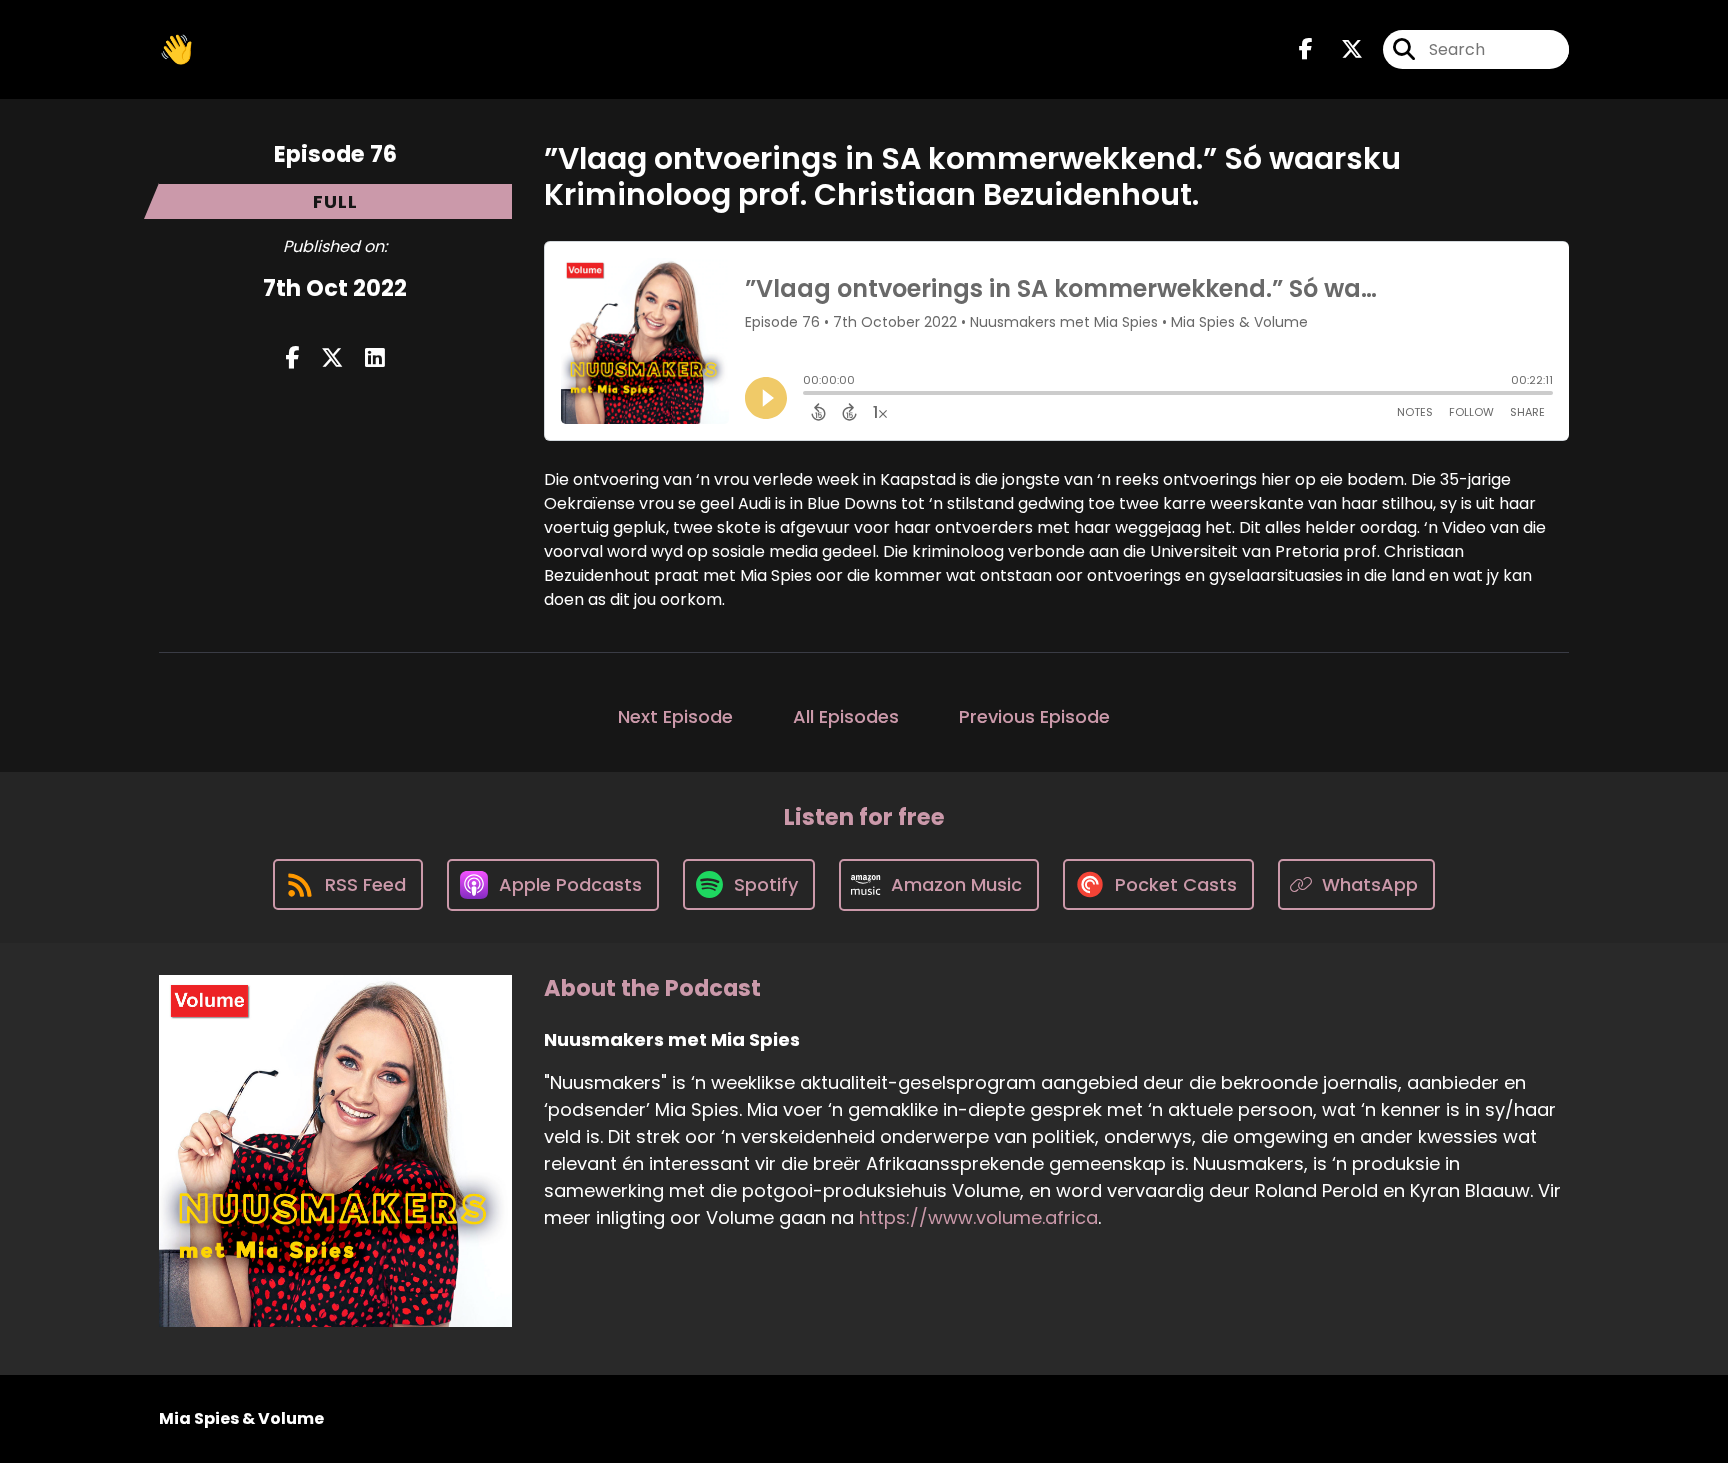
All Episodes (846, 716)
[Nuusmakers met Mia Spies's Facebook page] (1306, 49)
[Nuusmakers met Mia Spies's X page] (1340, 49)
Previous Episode (1034, 716)
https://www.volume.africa (978, 1217)
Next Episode (675, 716)
